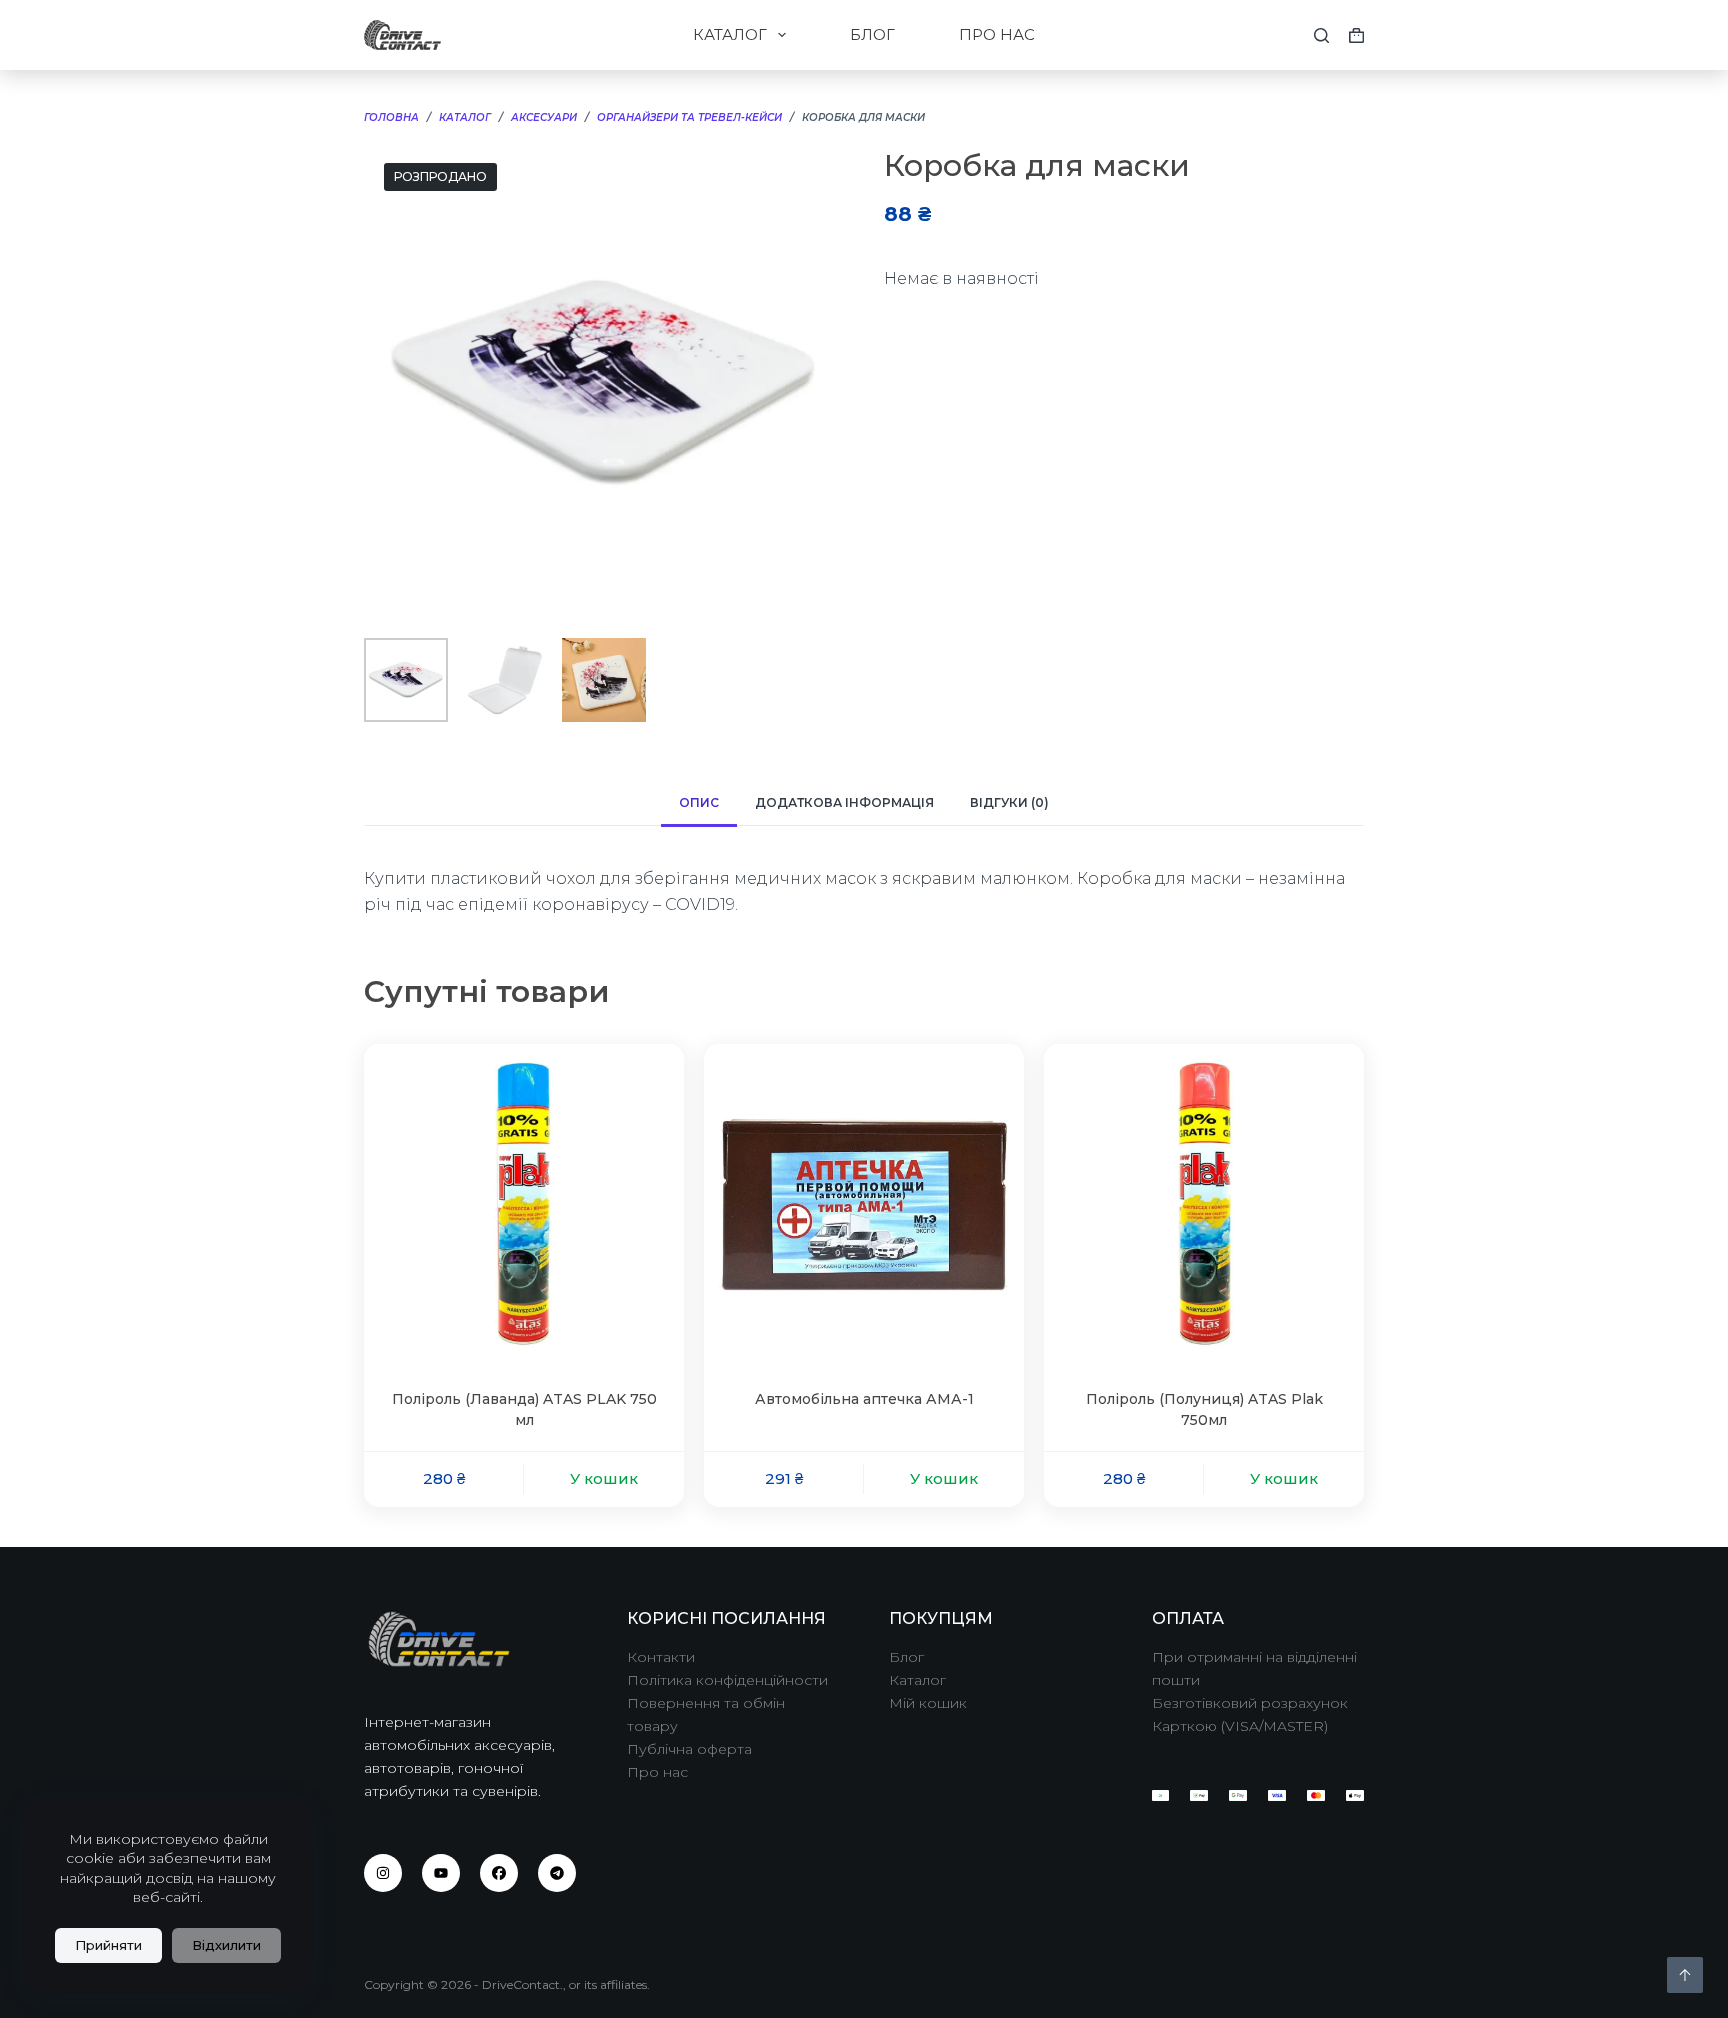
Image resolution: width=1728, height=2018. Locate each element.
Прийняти (108, 1945)
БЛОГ (872, 34)
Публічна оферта (689, 1749)
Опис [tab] (699, 802)
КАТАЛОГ (730, 34)
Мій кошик (928, 1703)
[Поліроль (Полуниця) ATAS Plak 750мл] (1204, 1204)
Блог (906, 1657)
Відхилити (226, 1945)
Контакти (661, 1657)
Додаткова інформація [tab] (844, 802)
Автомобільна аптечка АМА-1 (864, 1399)
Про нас (657, 1772)
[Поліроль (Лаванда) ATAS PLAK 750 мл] (524, 1204)
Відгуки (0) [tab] (1009, 802)
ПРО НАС (997, 34)
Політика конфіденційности (727, 1680)
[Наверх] (1685, 1975)
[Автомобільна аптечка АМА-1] (864, 1204)
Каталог (917, 1680)
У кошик (604, 1478)
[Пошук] (1321, 35)
